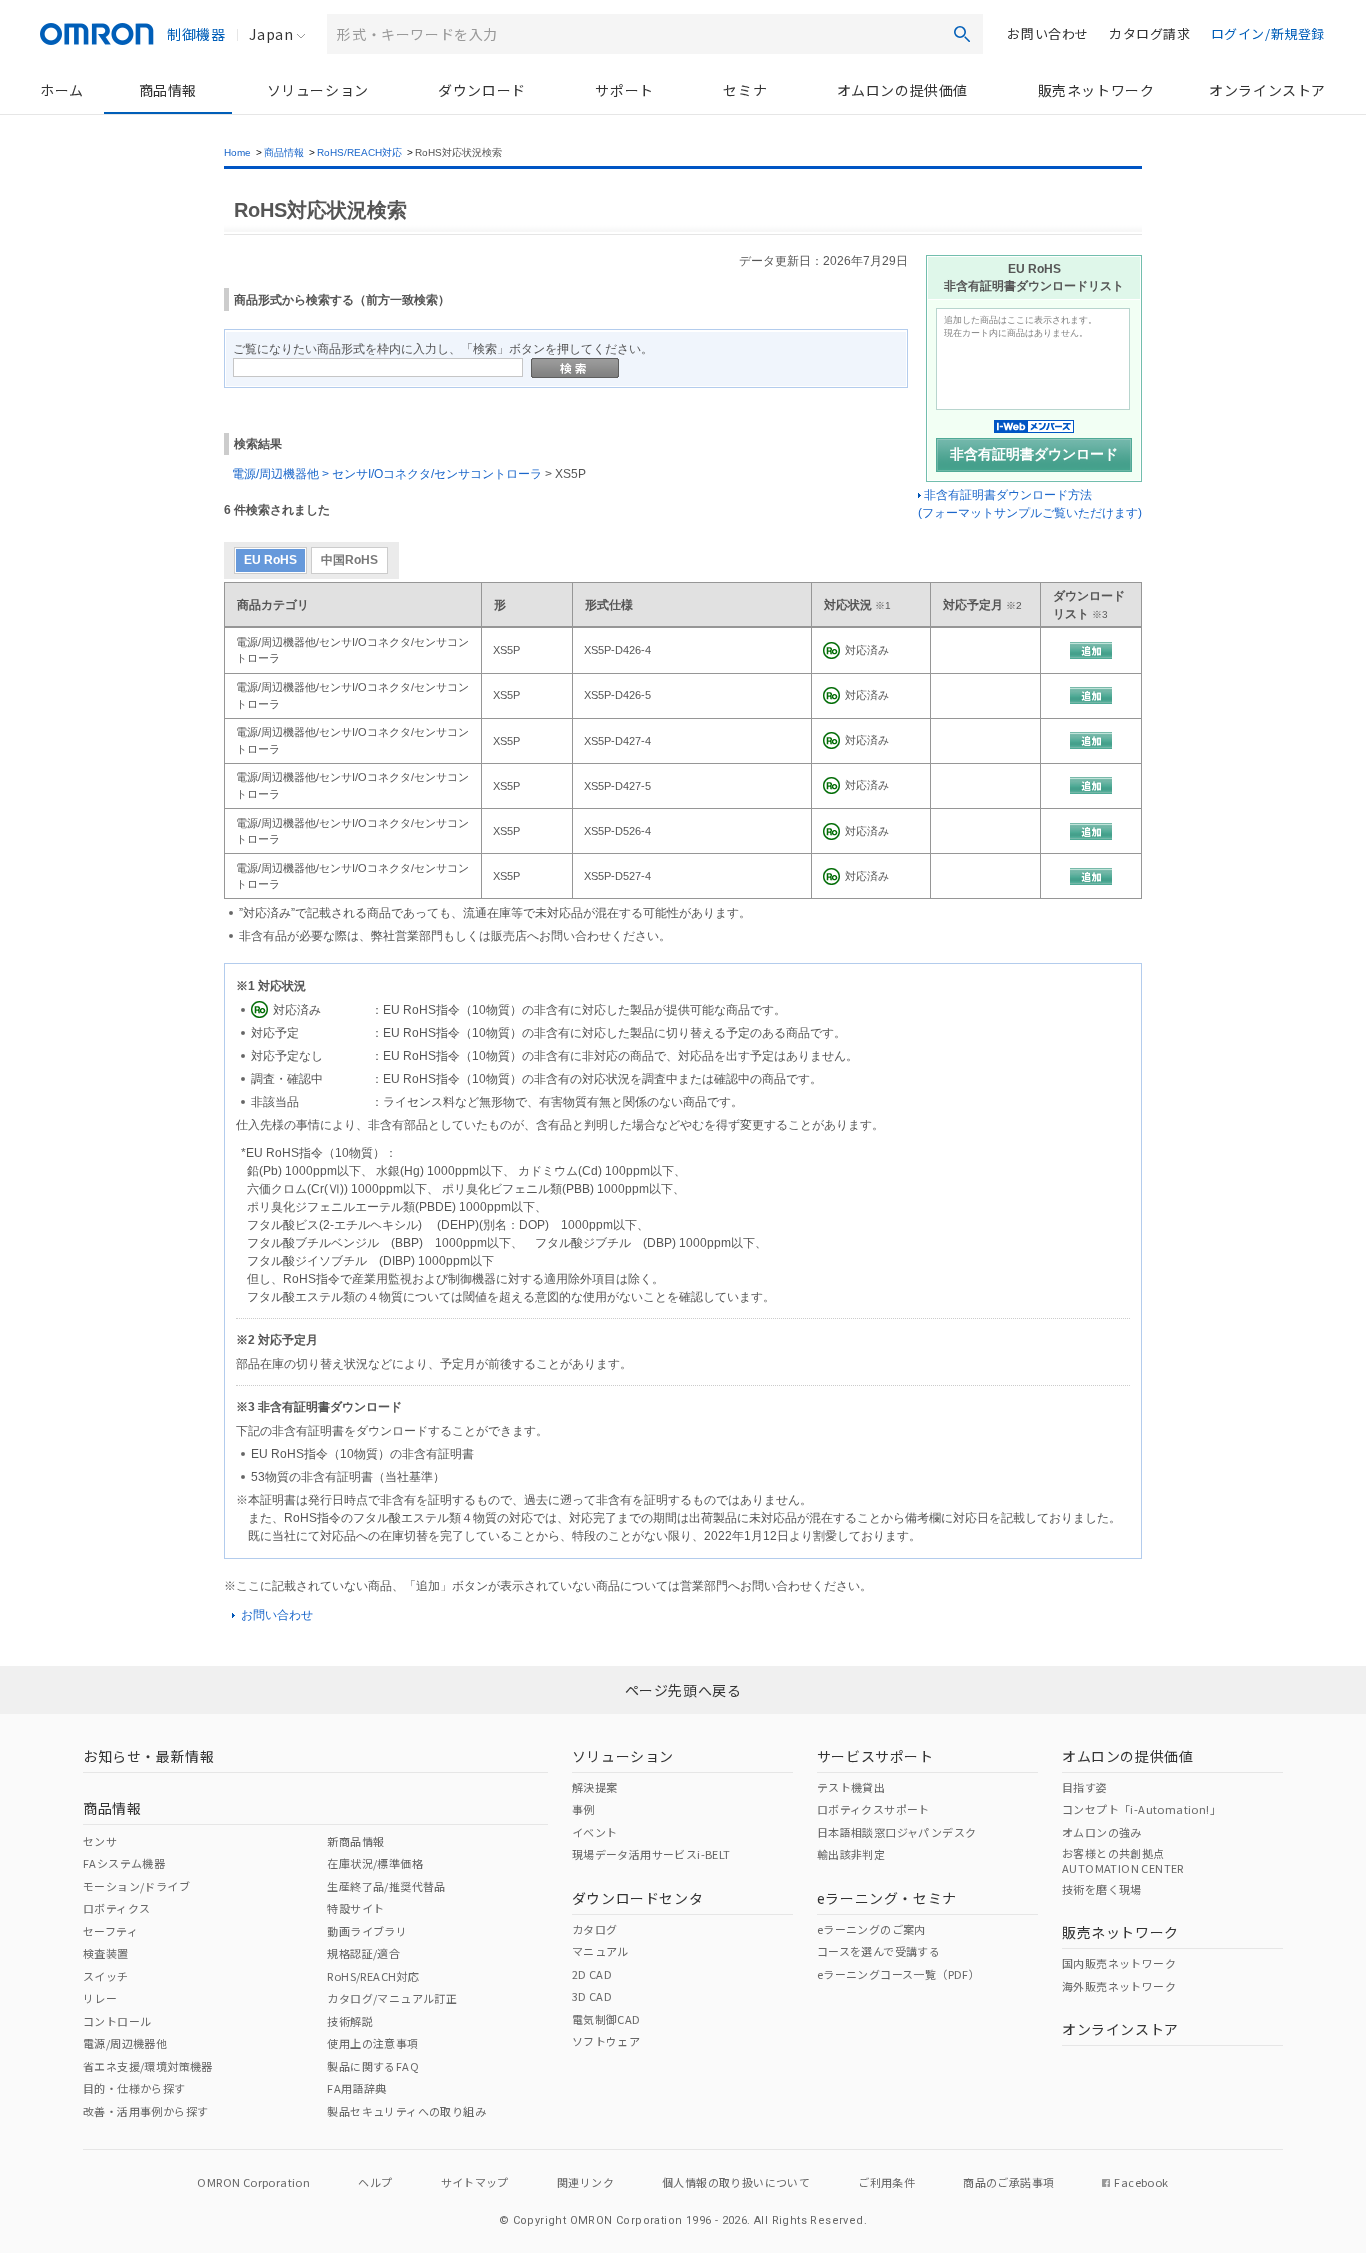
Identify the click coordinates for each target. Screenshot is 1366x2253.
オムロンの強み (1102, 1832)
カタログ (595, 1929)
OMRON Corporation (253, 2182)
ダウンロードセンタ (637, 1898)
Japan (271, 34)
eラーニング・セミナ (887, 1898)
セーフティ (110, 1931)
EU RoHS (270, 560)
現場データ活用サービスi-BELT (651, 1854)
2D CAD (592, 1974)
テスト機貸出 (851, 1787)
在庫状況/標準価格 (375, 1863)
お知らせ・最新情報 (148, 1756)
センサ (100, 1841)
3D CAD (592, 1996)
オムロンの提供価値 (902, 90)
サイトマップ (475, 2182)
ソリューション (318, 90)
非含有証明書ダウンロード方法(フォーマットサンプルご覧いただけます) (1030, 504)
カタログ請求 (1150, 33)
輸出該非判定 (851, 1854)
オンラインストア (1267, 90)
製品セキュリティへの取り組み (406, 2111)
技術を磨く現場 (1102, 1889)
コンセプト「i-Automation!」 (1141, 1809)
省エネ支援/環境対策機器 (148, 2066)
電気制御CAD (606, 2019)
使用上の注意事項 (372, 2043)
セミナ (745, 90)
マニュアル (600, 1951)
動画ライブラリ (367, 1931)
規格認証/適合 (363, 1953)
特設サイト (355, 1908)
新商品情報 (355, 1841)
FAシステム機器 (124, 1863)
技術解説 (350, 2021)
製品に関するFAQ (373, 2066)
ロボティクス (116, 1908)
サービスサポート (875, 1756)
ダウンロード (482, 90)
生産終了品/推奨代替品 (386, 1886)
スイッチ (106, 1976)
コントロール (117, 2021)
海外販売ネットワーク (1119, 1986)
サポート (624, 90)
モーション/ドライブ (136, 1886)
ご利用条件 (886, 2182)
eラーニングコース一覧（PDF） (898, 1974)
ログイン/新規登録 (1268, 33)
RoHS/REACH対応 (359, 152)
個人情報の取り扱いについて (736, 2182)
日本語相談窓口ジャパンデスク (897, 1832)
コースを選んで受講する (878, 1951)
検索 (962, 34)
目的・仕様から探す (134, 2088)
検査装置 (106, 1953)
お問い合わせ (1048, 33)
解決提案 (595, 1787)
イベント (595, 1832)
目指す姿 (1085, 1787)
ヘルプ (375, 2182)
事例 (583, 1809)
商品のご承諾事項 (1008, 2182)
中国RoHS (349, 560)
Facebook (1141, 2182)
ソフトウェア (606, 2041)
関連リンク (585, 2182)
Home (237, 152)
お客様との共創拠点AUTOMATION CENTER (1123, 1860)
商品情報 (168, 90)
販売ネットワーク (1096, 90)
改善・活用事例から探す (145, 2111)
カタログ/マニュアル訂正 (392, 1998)
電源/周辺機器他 (125, 2043)
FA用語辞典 (356, 2088)
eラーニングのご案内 (871, 1929)
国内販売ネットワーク (1119, 1963)
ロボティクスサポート (873, 1809)
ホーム (62, 90)
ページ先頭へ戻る (683, 1690)
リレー (100, 1998)
